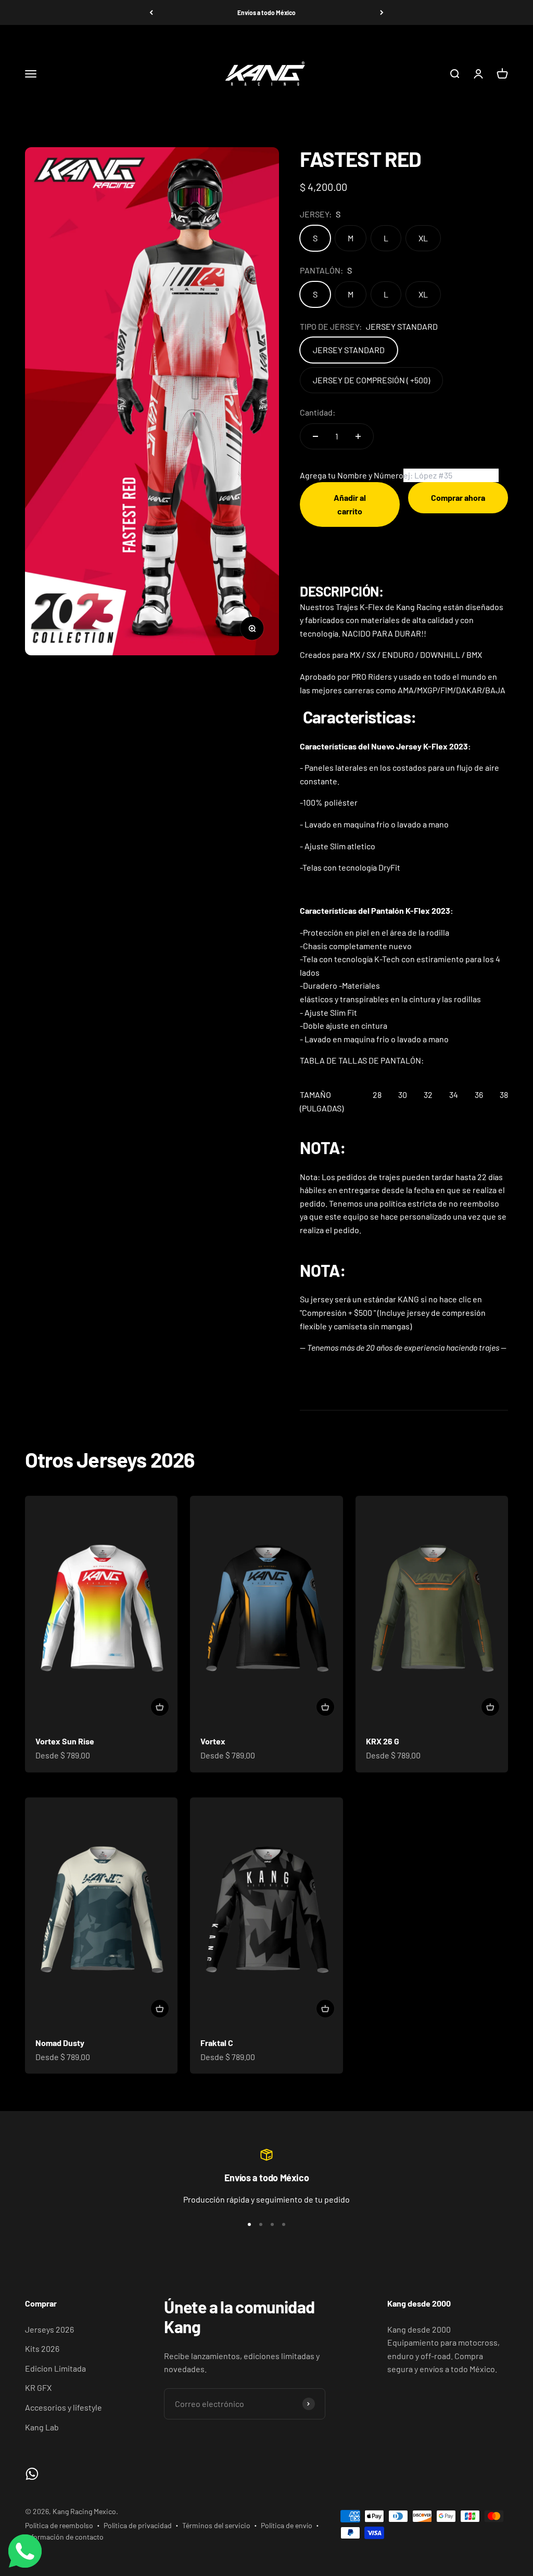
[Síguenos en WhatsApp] (32, 2474)
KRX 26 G (383, 1741)
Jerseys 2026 (49, 2329)
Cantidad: (318, 412)
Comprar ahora (458, 497)
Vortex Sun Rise (65, 1741)
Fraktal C (217, 2043)
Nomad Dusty (60, 2043)
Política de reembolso (59, 2525)
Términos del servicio (216, 2525)
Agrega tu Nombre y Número (352, 475)
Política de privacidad (138, 2525)
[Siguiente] (382, 12)
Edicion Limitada (55, 2368)
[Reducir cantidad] (315, 436)
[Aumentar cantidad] (358, 436)
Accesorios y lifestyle (64, 2407)
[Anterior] (151, 12)
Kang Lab (42, 2427)
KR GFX (38, 2387)
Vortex (213, 1741)
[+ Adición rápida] (160, 1707)
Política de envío (287, 2525)
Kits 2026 (42, 2348)
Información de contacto (64, 2537)
